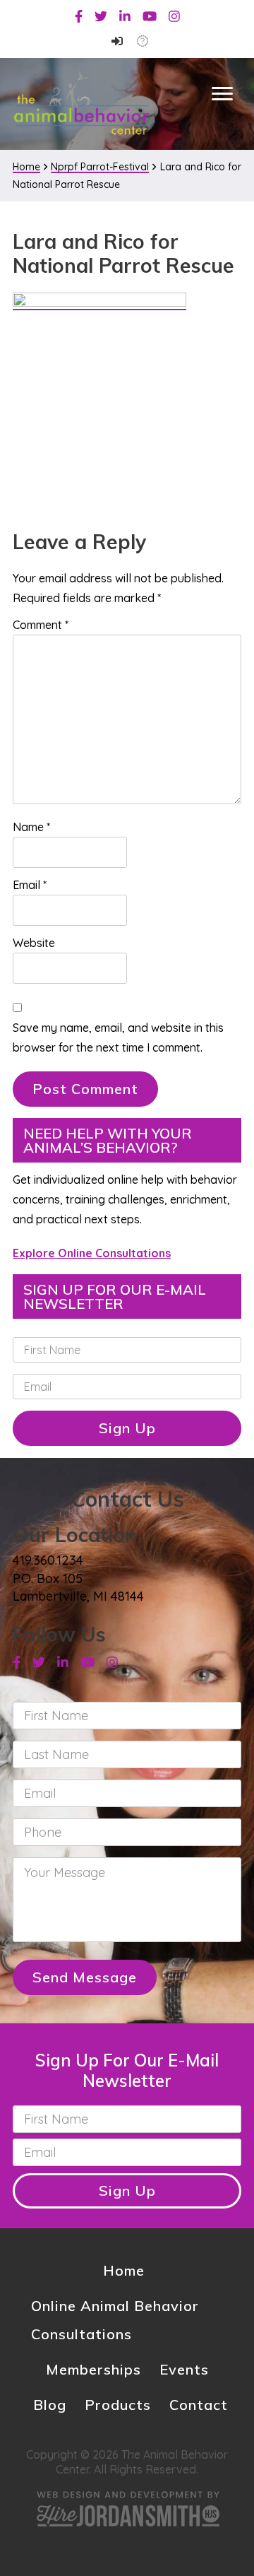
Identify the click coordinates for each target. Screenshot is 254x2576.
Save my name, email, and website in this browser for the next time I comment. (118, 1037)
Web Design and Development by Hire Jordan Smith (127, 2509)
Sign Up (127, 1428)
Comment (41, 625)
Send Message (85, 1977)
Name (31, 827)
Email (30, 885)
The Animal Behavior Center (81, 103)
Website (34, 943)
